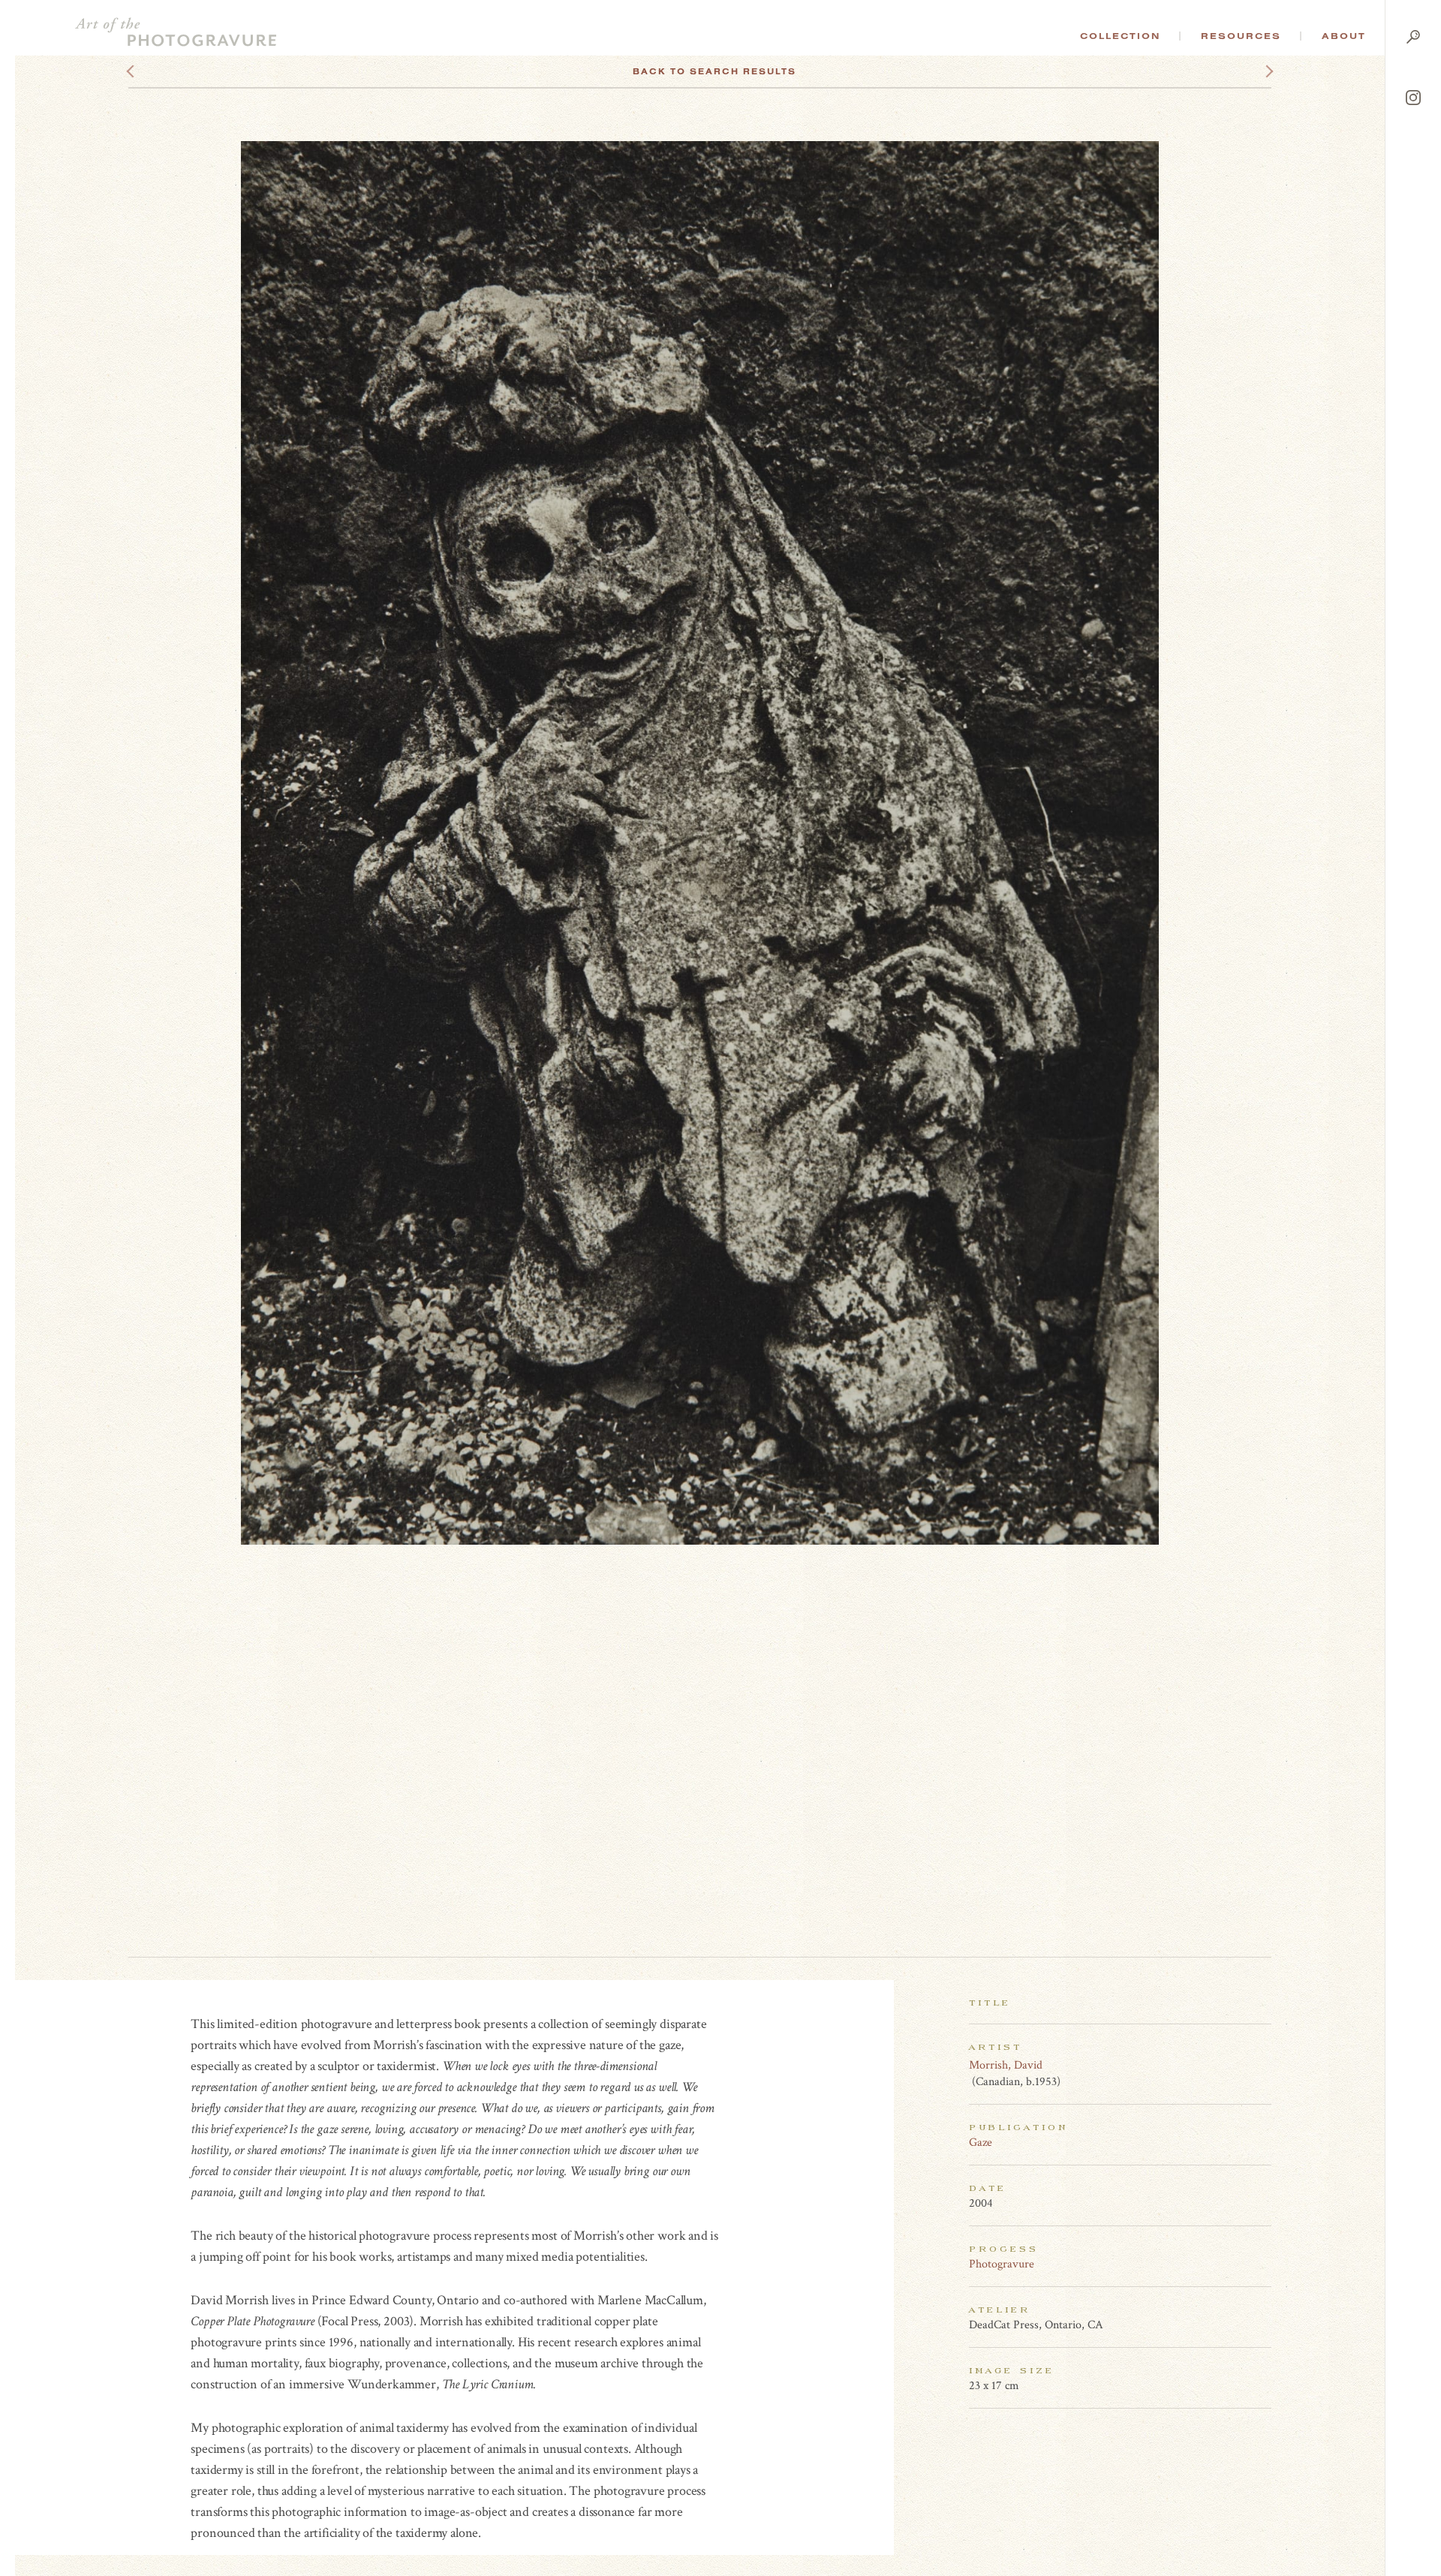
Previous (159, 71)
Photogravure (1002, 2264)
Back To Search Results (714, 71)
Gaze (981, 2143)
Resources (1241, 36)
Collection (1120, 36)
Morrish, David (1006, 2065)
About (1344, 36)
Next (1256, 71)
